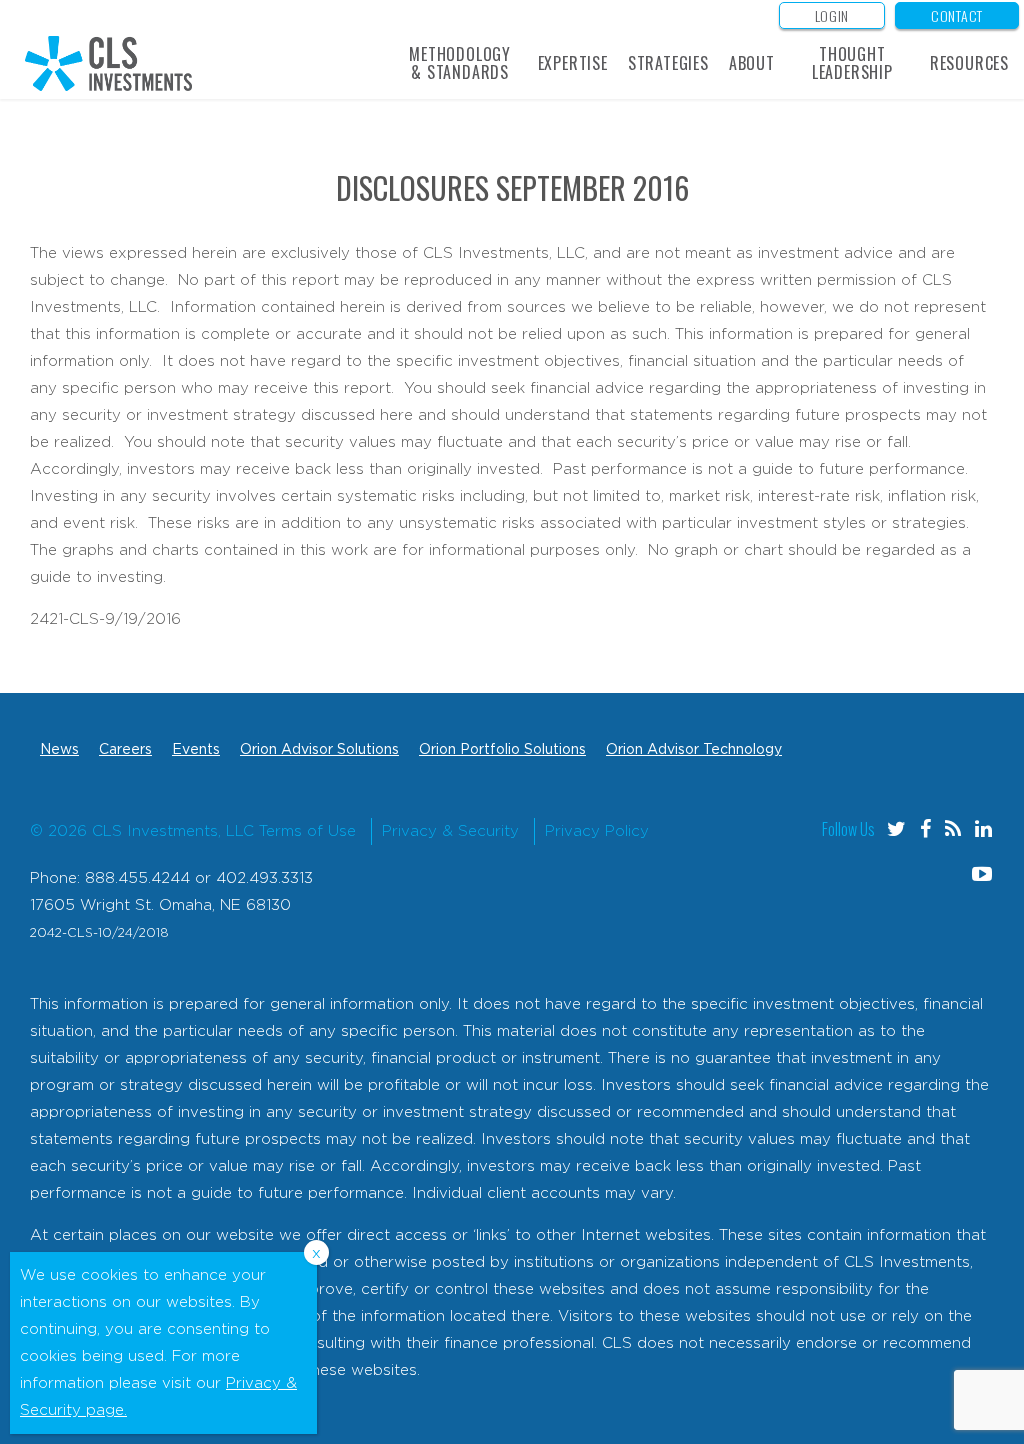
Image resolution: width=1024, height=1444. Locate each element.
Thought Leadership (852, 63)
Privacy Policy (597, 831)
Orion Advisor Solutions (319, 750)
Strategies (668, 63)
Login (832, 15)
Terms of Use (307, 831)
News (59, 750)
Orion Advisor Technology (694, 750)
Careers (125, 750)
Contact (957, 15)
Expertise (573, 63)
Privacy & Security (450, 831)
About (752, 63)
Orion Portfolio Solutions (502, 750)
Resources (969, 63)
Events (196, 750)
